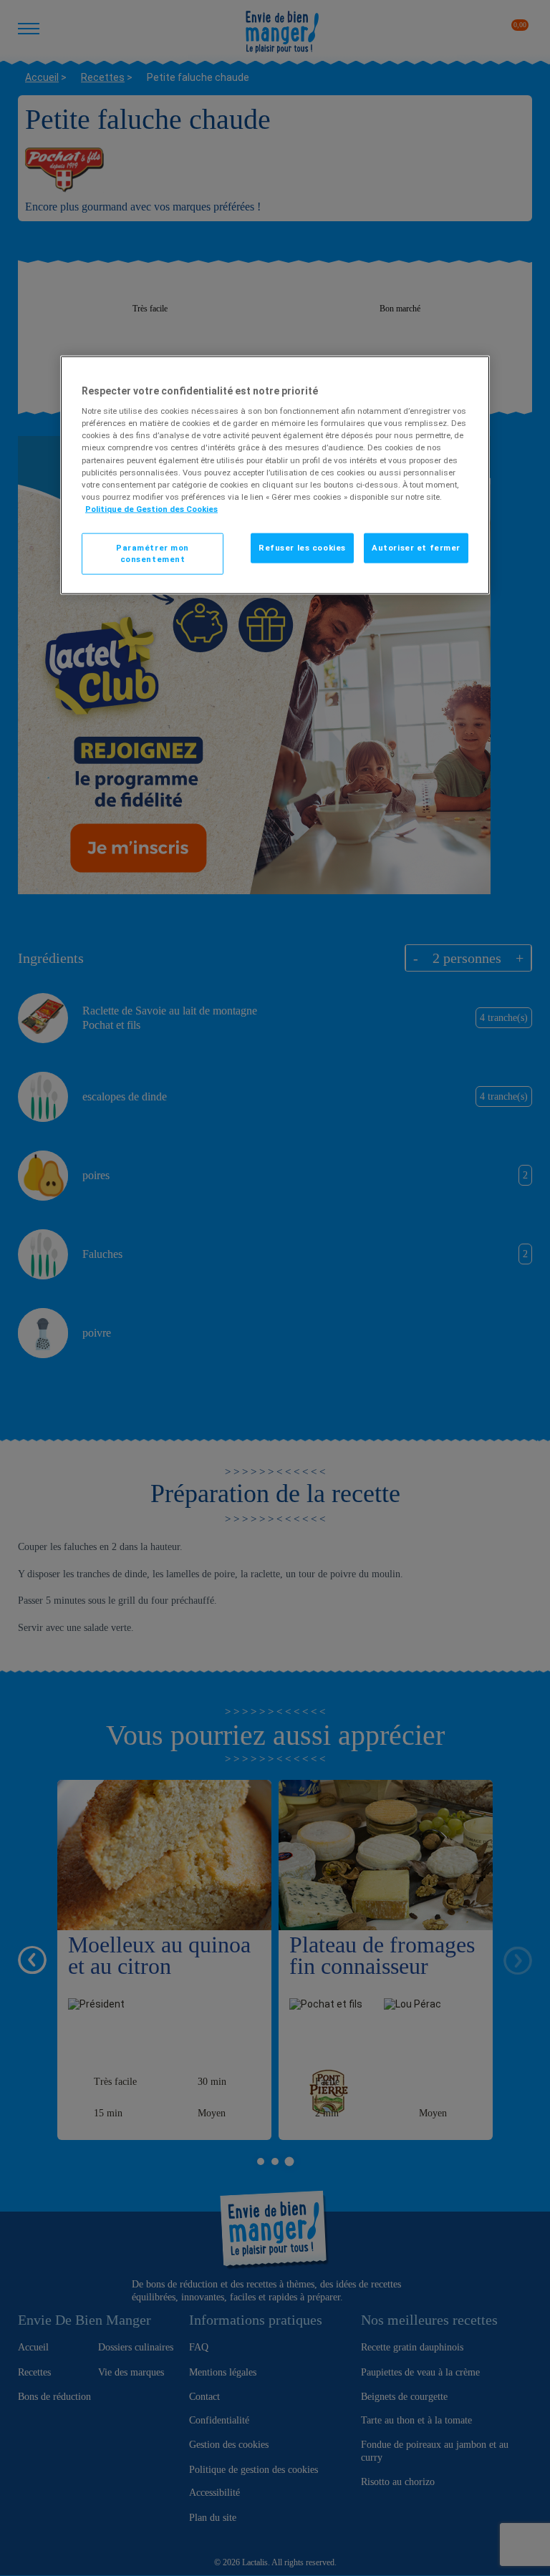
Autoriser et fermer (416, 547)
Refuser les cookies (302, 547)
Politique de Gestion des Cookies (151, 508)
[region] (275, 475)
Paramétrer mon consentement (153, 553)
